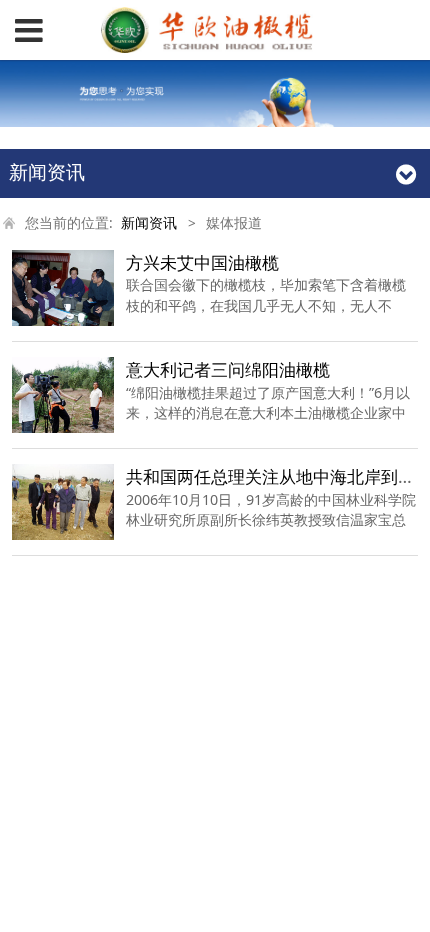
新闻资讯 (149, 223)
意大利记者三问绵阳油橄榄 (228, 369)
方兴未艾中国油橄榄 (202, 262)
